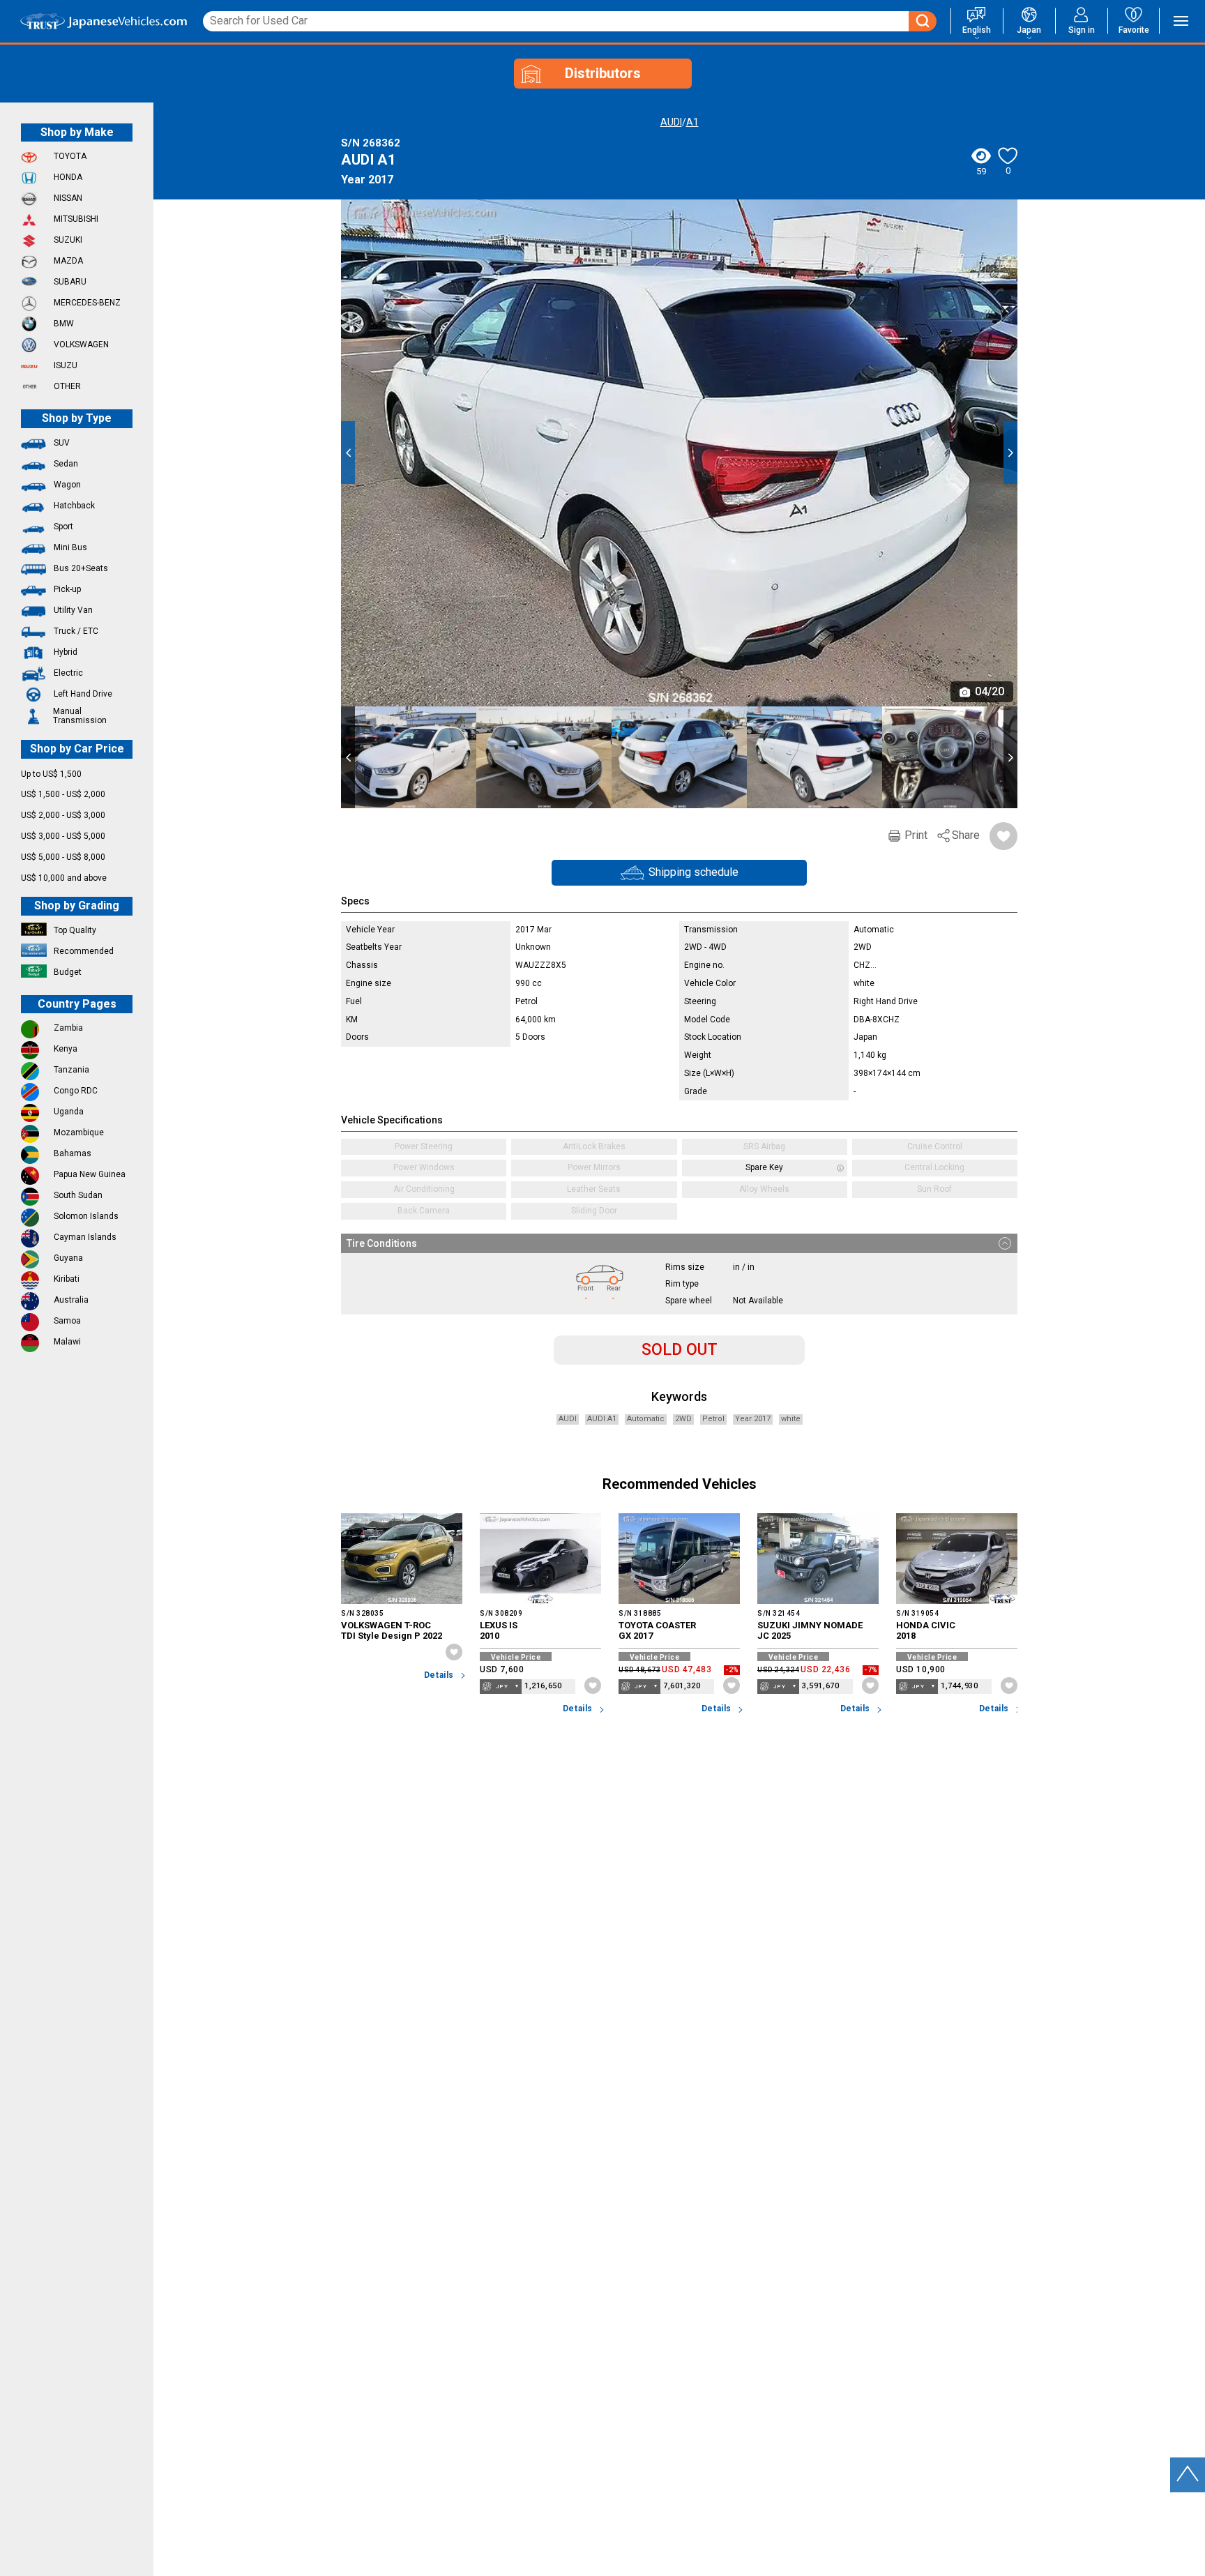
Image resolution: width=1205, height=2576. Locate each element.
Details (439, 1675)
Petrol (713, 1419)
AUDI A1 (602, 1419)
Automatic (646, 1419)
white (791, 1419)
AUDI (671, 122)
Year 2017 (753, 1419)
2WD (683, 1419)
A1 (692, 122)
